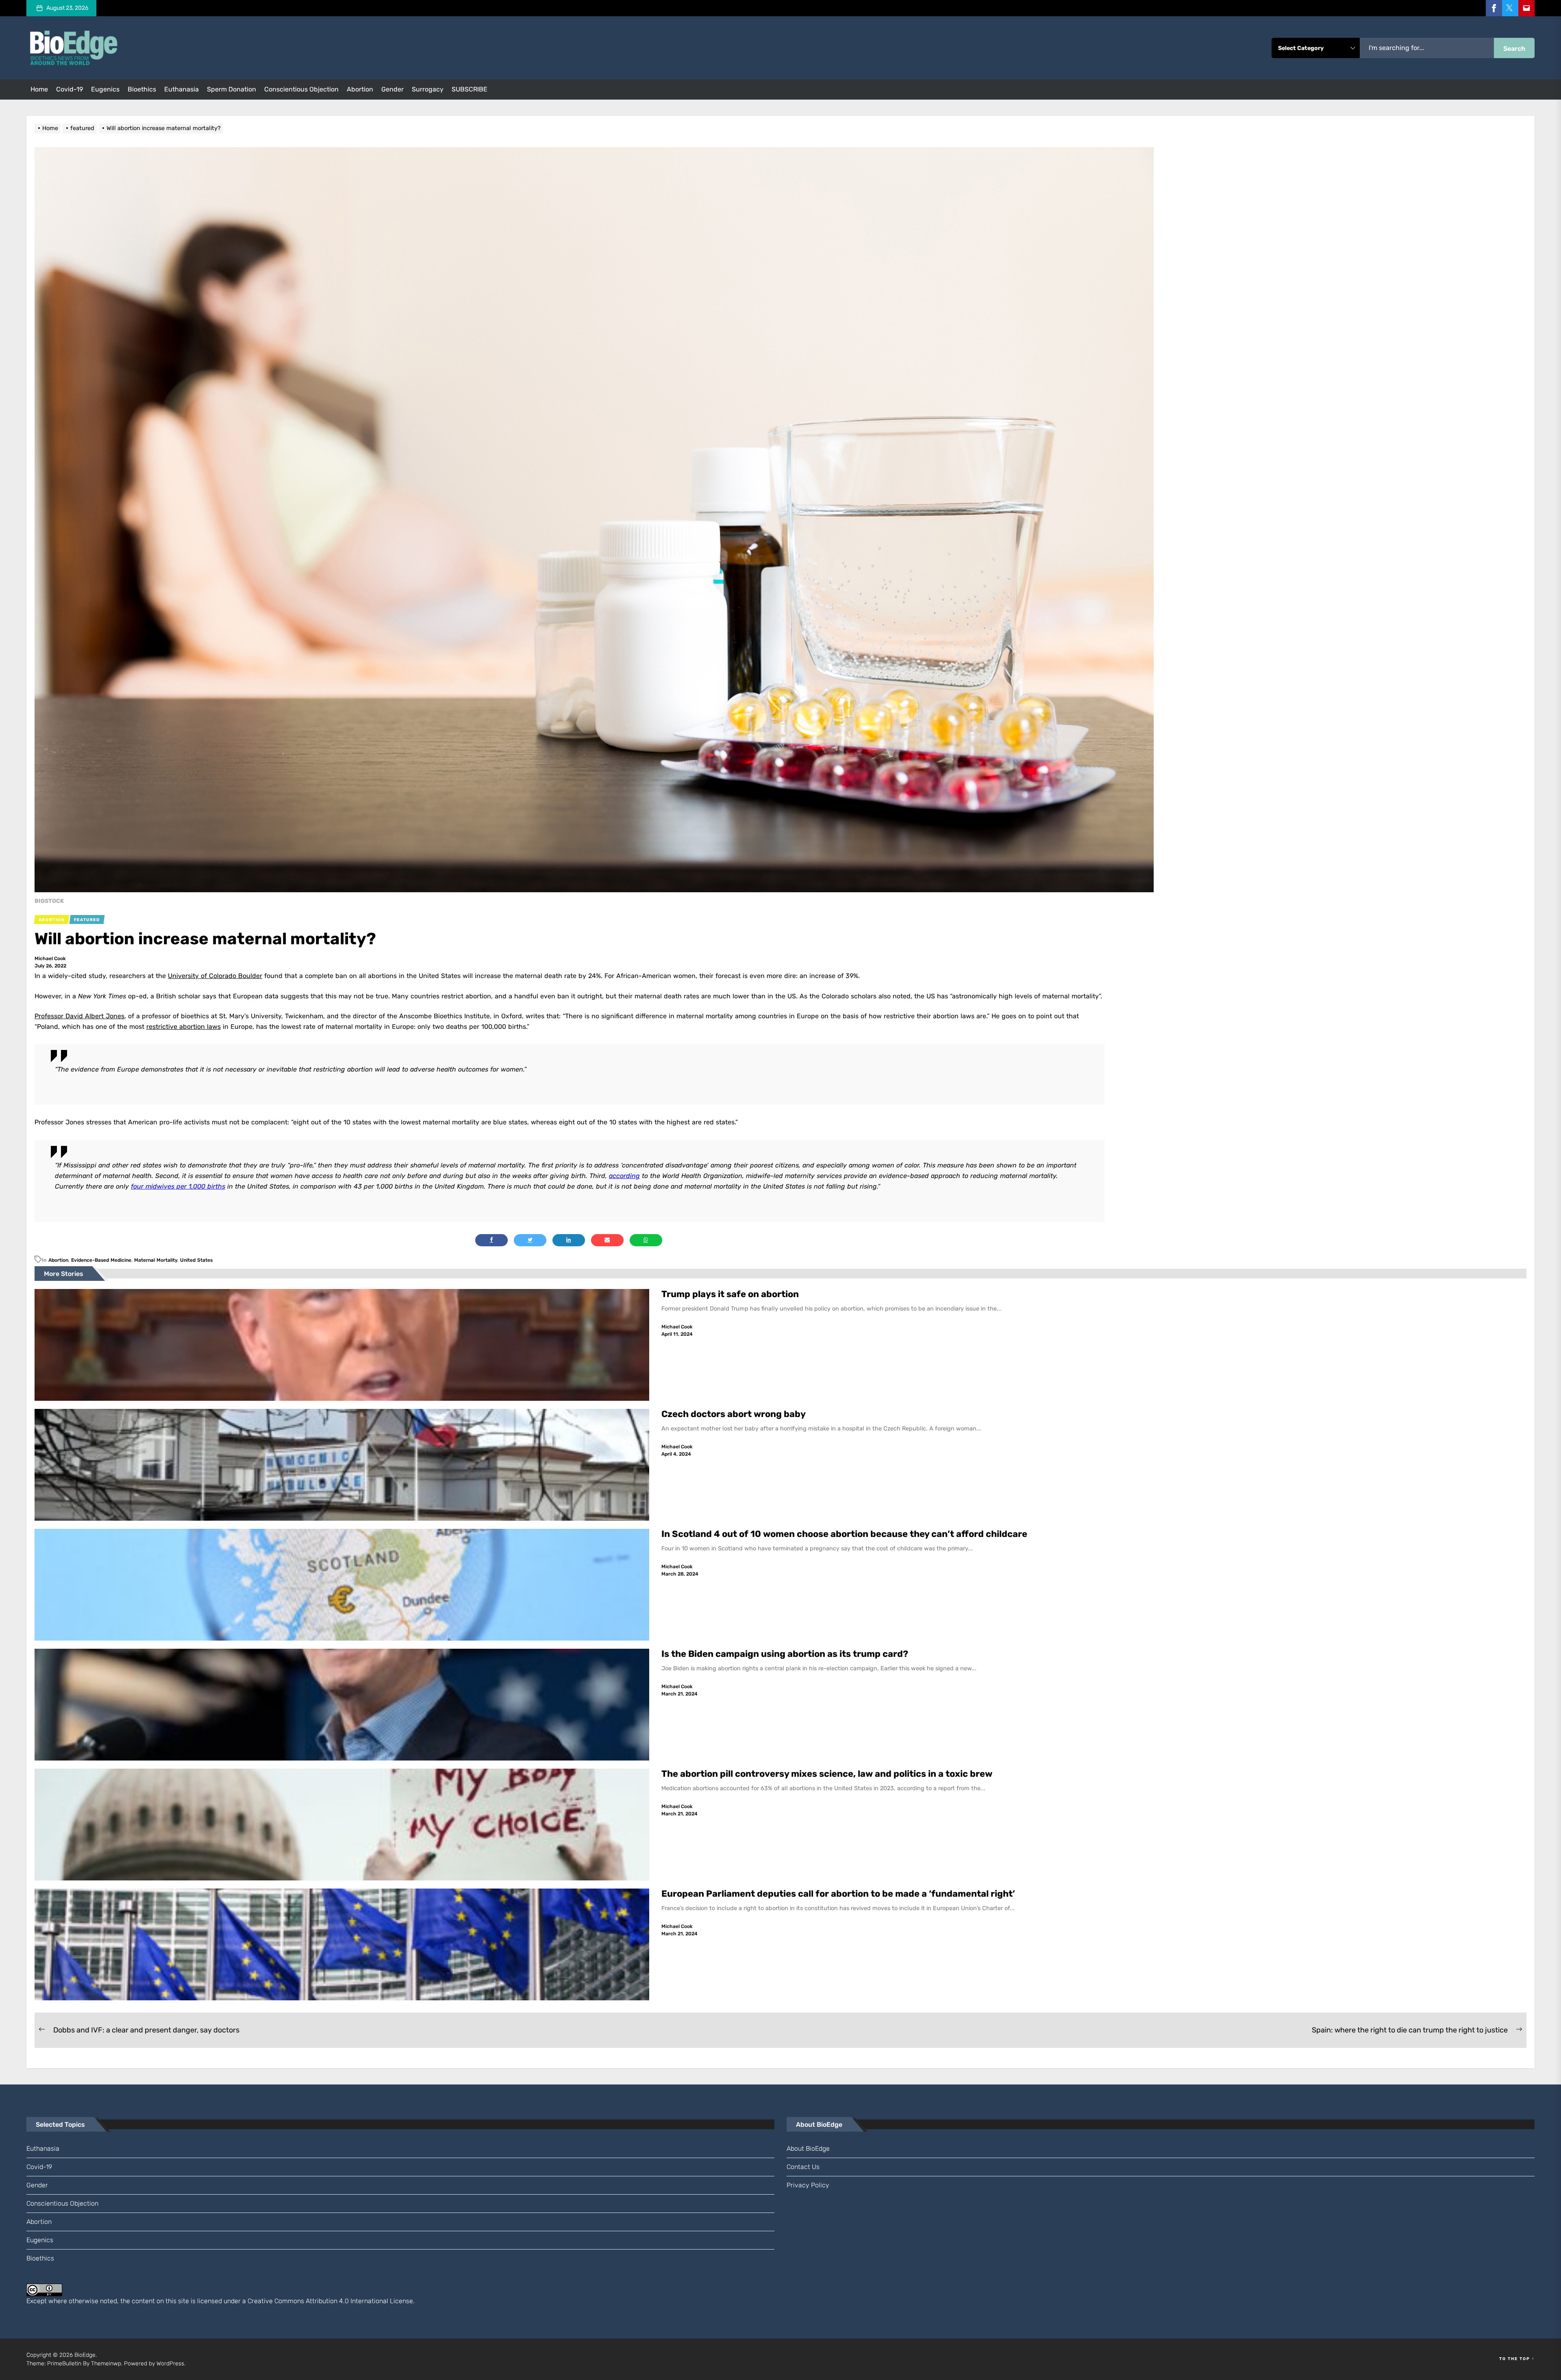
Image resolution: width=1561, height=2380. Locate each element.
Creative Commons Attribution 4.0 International (318, 2301)
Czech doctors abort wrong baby (734, 1414)
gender (392, 89)
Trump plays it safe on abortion (730, 1294)
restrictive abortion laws (184, 1027)
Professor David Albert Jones (79, 1016)
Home (39, 89)
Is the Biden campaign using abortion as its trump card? (786, 1654)
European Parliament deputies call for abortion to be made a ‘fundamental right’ (838, 1894)
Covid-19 (70, 89)
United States (196, 1260)
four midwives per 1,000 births (178, 1186)
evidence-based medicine (101, 1260)
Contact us (803, 2167)
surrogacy (428, 89)
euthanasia (182, 89)
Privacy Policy (808, 2185)
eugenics (105, 89)
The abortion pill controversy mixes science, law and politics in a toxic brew (827, 1774)
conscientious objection (301, 89)
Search (1514, 49)
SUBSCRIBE (470, 89)
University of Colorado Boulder (215, 976)
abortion (360, 89)
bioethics (142, 89)
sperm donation (232, 89)
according (624, 1176)
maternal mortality (156, 1260)
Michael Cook (50, 959)
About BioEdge (808, 2149)
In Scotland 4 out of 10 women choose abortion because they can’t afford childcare (844, 1534)
